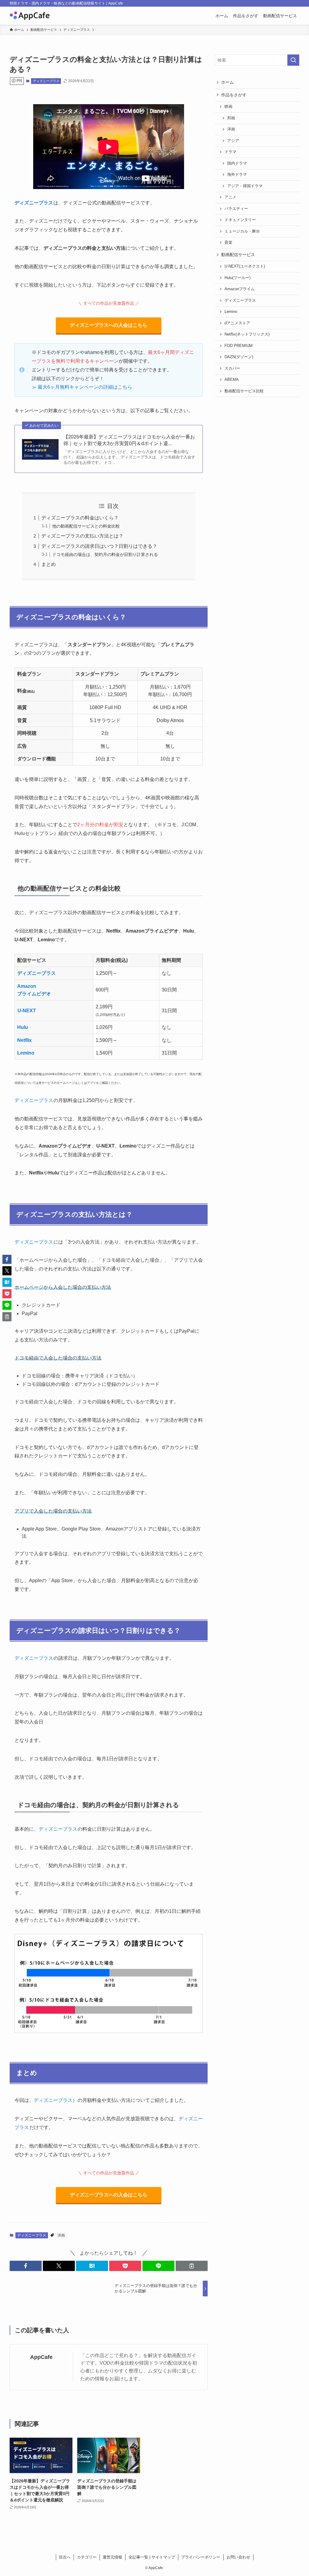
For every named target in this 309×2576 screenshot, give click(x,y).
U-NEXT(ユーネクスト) (245, 266)
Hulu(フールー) (237, 278)
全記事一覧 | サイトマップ (152, 2557)
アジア (233, 141)
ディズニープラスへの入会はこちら (109, 325)
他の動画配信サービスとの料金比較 (86, 526)
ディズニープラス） (56, 2100)
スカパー (232, 368)
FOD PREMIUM (239, 346)
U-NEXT (27, 1011)
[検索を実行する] (293, 60)
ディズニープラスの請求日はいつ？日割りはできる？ (99, 546)
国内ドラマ (237, 163)
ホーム (228, 82)
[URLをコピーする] (192, 2266)
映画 (228, 107)
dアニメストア (237, 323)
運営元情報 (112, 2557)
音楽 (228, 243)
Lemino (26, 1053)
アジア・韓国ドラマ (245, 186)
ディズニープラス (46, 81)
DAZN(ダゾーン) (239, 357)
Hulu (23, 1027)
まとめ (49, 564)
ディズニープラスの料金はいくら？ (80, 518)
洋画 (61, 2235)
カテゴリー (87, 2557)
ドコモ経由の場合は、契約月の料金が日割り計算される (105, 554)
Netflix (24, 1040)
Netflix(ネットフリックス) (247, 334)
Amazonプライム (240, 289)
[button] (26, 2266)
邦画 (231, 118)
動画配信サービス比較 (244, 391)
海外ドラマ (237, 175)
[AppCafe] (30, 16)
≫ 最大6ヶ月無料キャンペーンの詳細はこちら (82, 387)
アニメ (230, 197)
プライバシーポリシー (201, 2557)
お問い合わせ (238, 2557)
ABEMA (232, 380)
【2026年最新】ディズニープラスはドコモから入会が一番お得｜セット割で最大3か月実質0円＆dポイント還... (129, 440)
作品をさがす (234, 95)
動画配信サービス (238, 255)
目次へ (65, 2557)
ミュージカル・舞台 (242, 231)
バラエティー (236, 209)
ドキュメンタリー (240, 220)
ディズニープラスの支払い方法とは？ (82, 536)
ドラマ (230, 152)
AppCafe (41, 2357)
